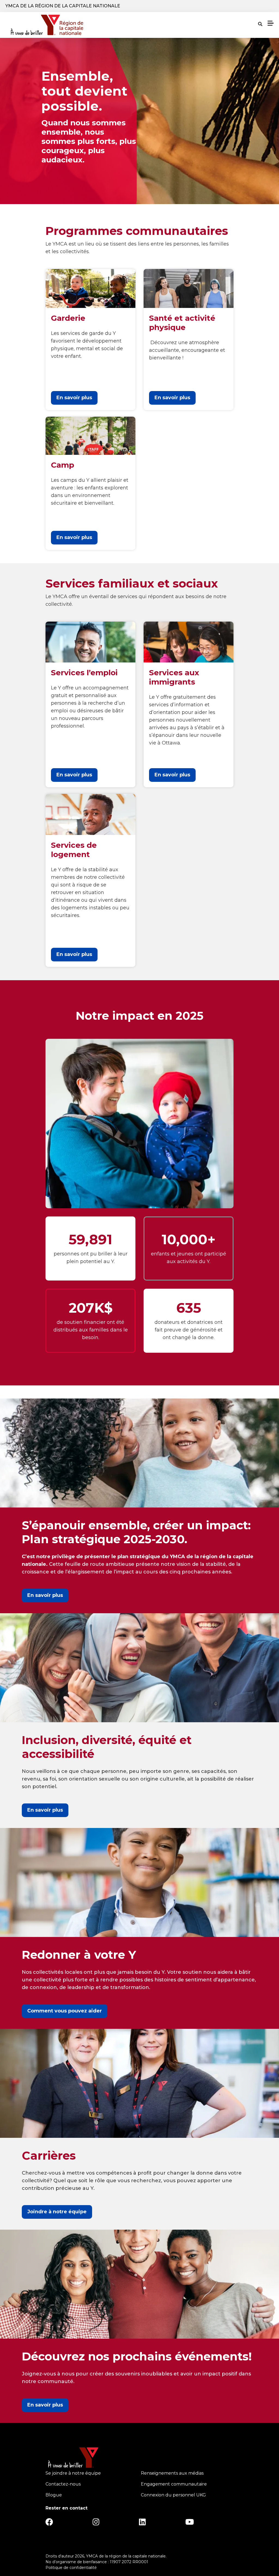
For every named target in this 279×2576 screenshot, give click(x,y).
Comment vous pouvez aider (65, 2011)
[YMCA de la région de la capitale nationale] (47, 25)
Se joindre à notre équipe (73, 2473)
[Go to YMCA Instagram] (96, 2524)
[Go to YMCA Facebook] (49, 2524)
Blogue (54, 2495)
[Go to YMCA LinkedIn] (142, 2524)
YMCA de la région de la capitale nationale (63, 6)
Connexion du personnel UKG (173, 2495)
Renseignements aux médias (172, 2473)
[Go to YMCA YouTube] (190, 2524)
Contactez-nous (63, 2484)
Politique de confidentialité (71, 2568)
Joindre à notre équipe (57, 2212)
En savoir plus (74, 398)
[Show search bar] (260, 24)
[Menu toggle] (271, 23)
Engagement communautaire (174, 2484)
